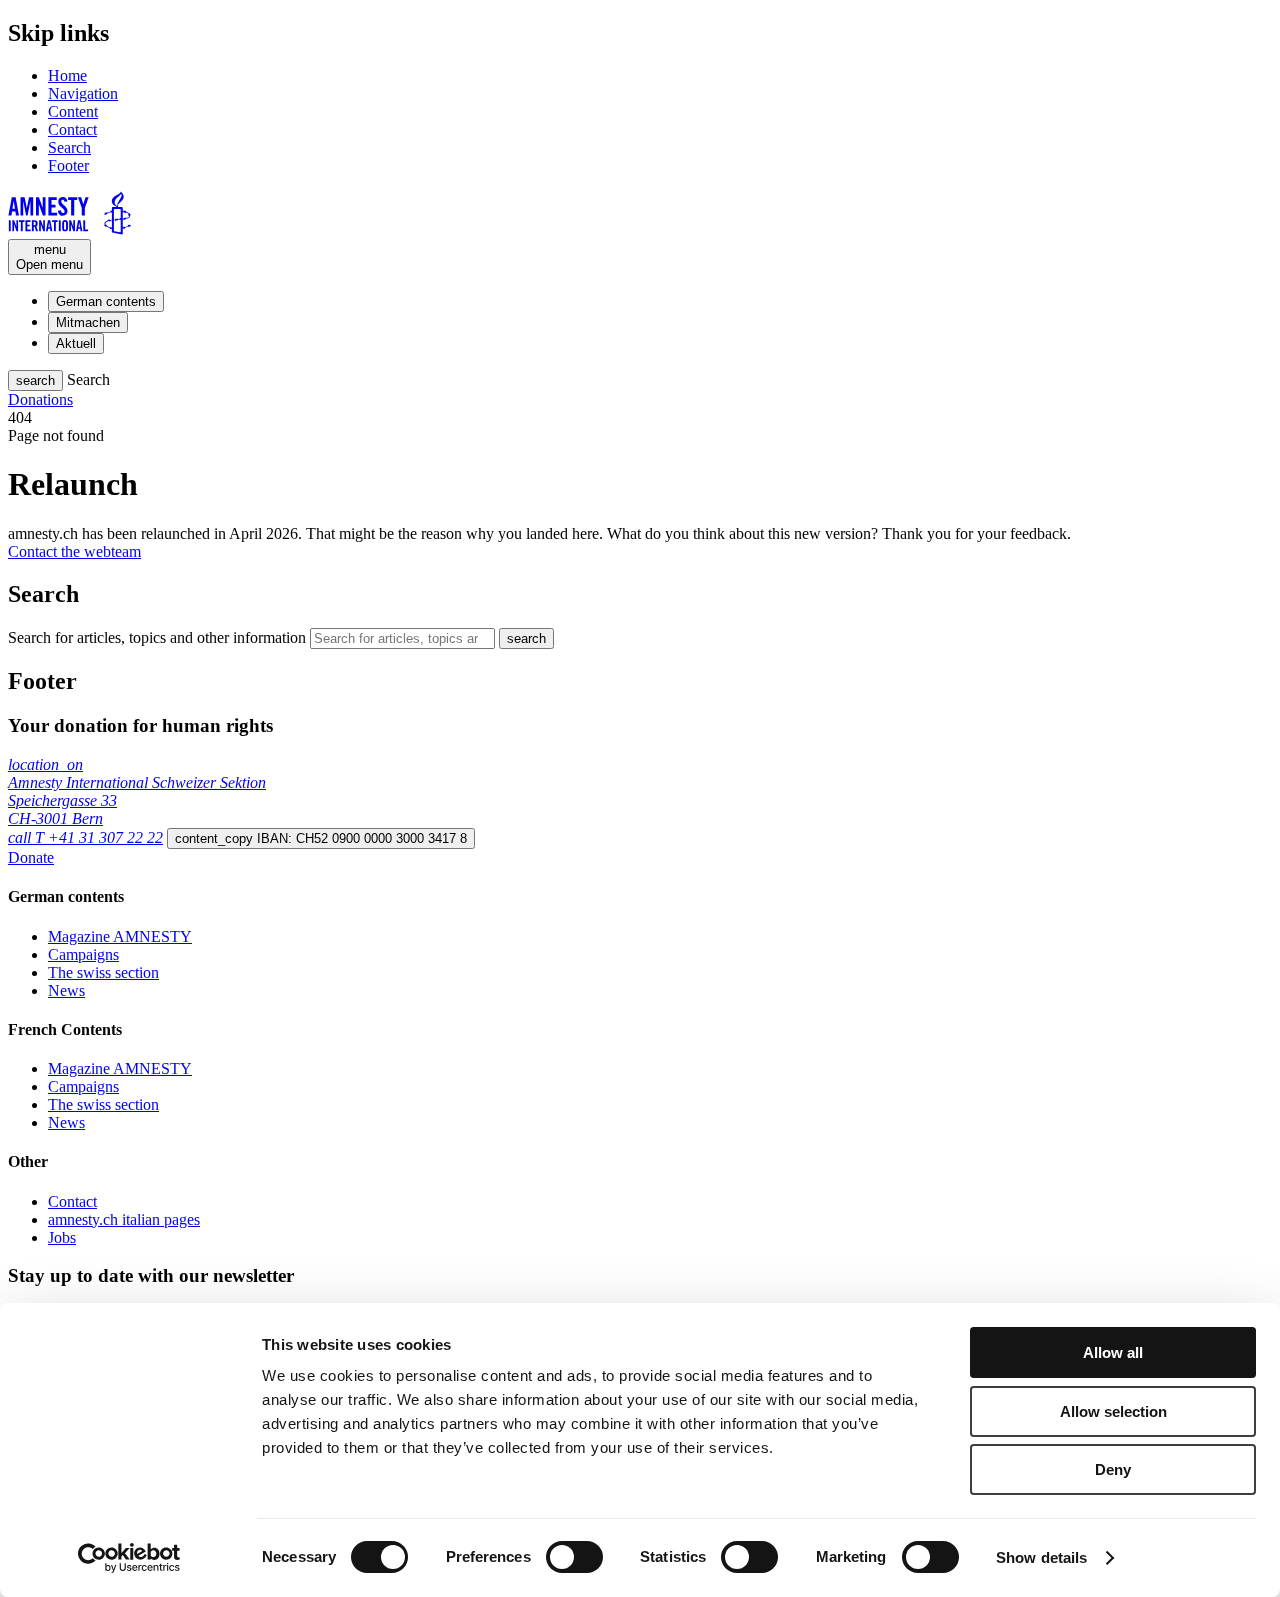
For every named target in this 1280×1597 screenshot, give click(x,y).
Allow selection (1113, 1411)
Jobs (62, 1237)
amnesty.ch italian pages (124, 1219)
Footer (68, 165)
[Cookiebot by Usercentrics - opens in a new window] (129, 1558)
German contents (106, 301)
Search (69, 147)
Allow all (1113, 1352)
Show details (1041, 1557)
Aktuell (76, 343)
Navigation (83, 93)
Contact (72, 129)
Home (67, 75)
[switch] (574, 1557)
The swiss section (103, 972)
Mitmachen (88, 322)
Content (73, 111)
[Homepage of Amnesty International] (640, 215)
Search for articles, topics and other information (157, 637)
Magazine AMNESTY (120, 936)
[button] (35, 380)
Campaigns (83, 954)
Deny (1113, 1469)
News (66, 990)
